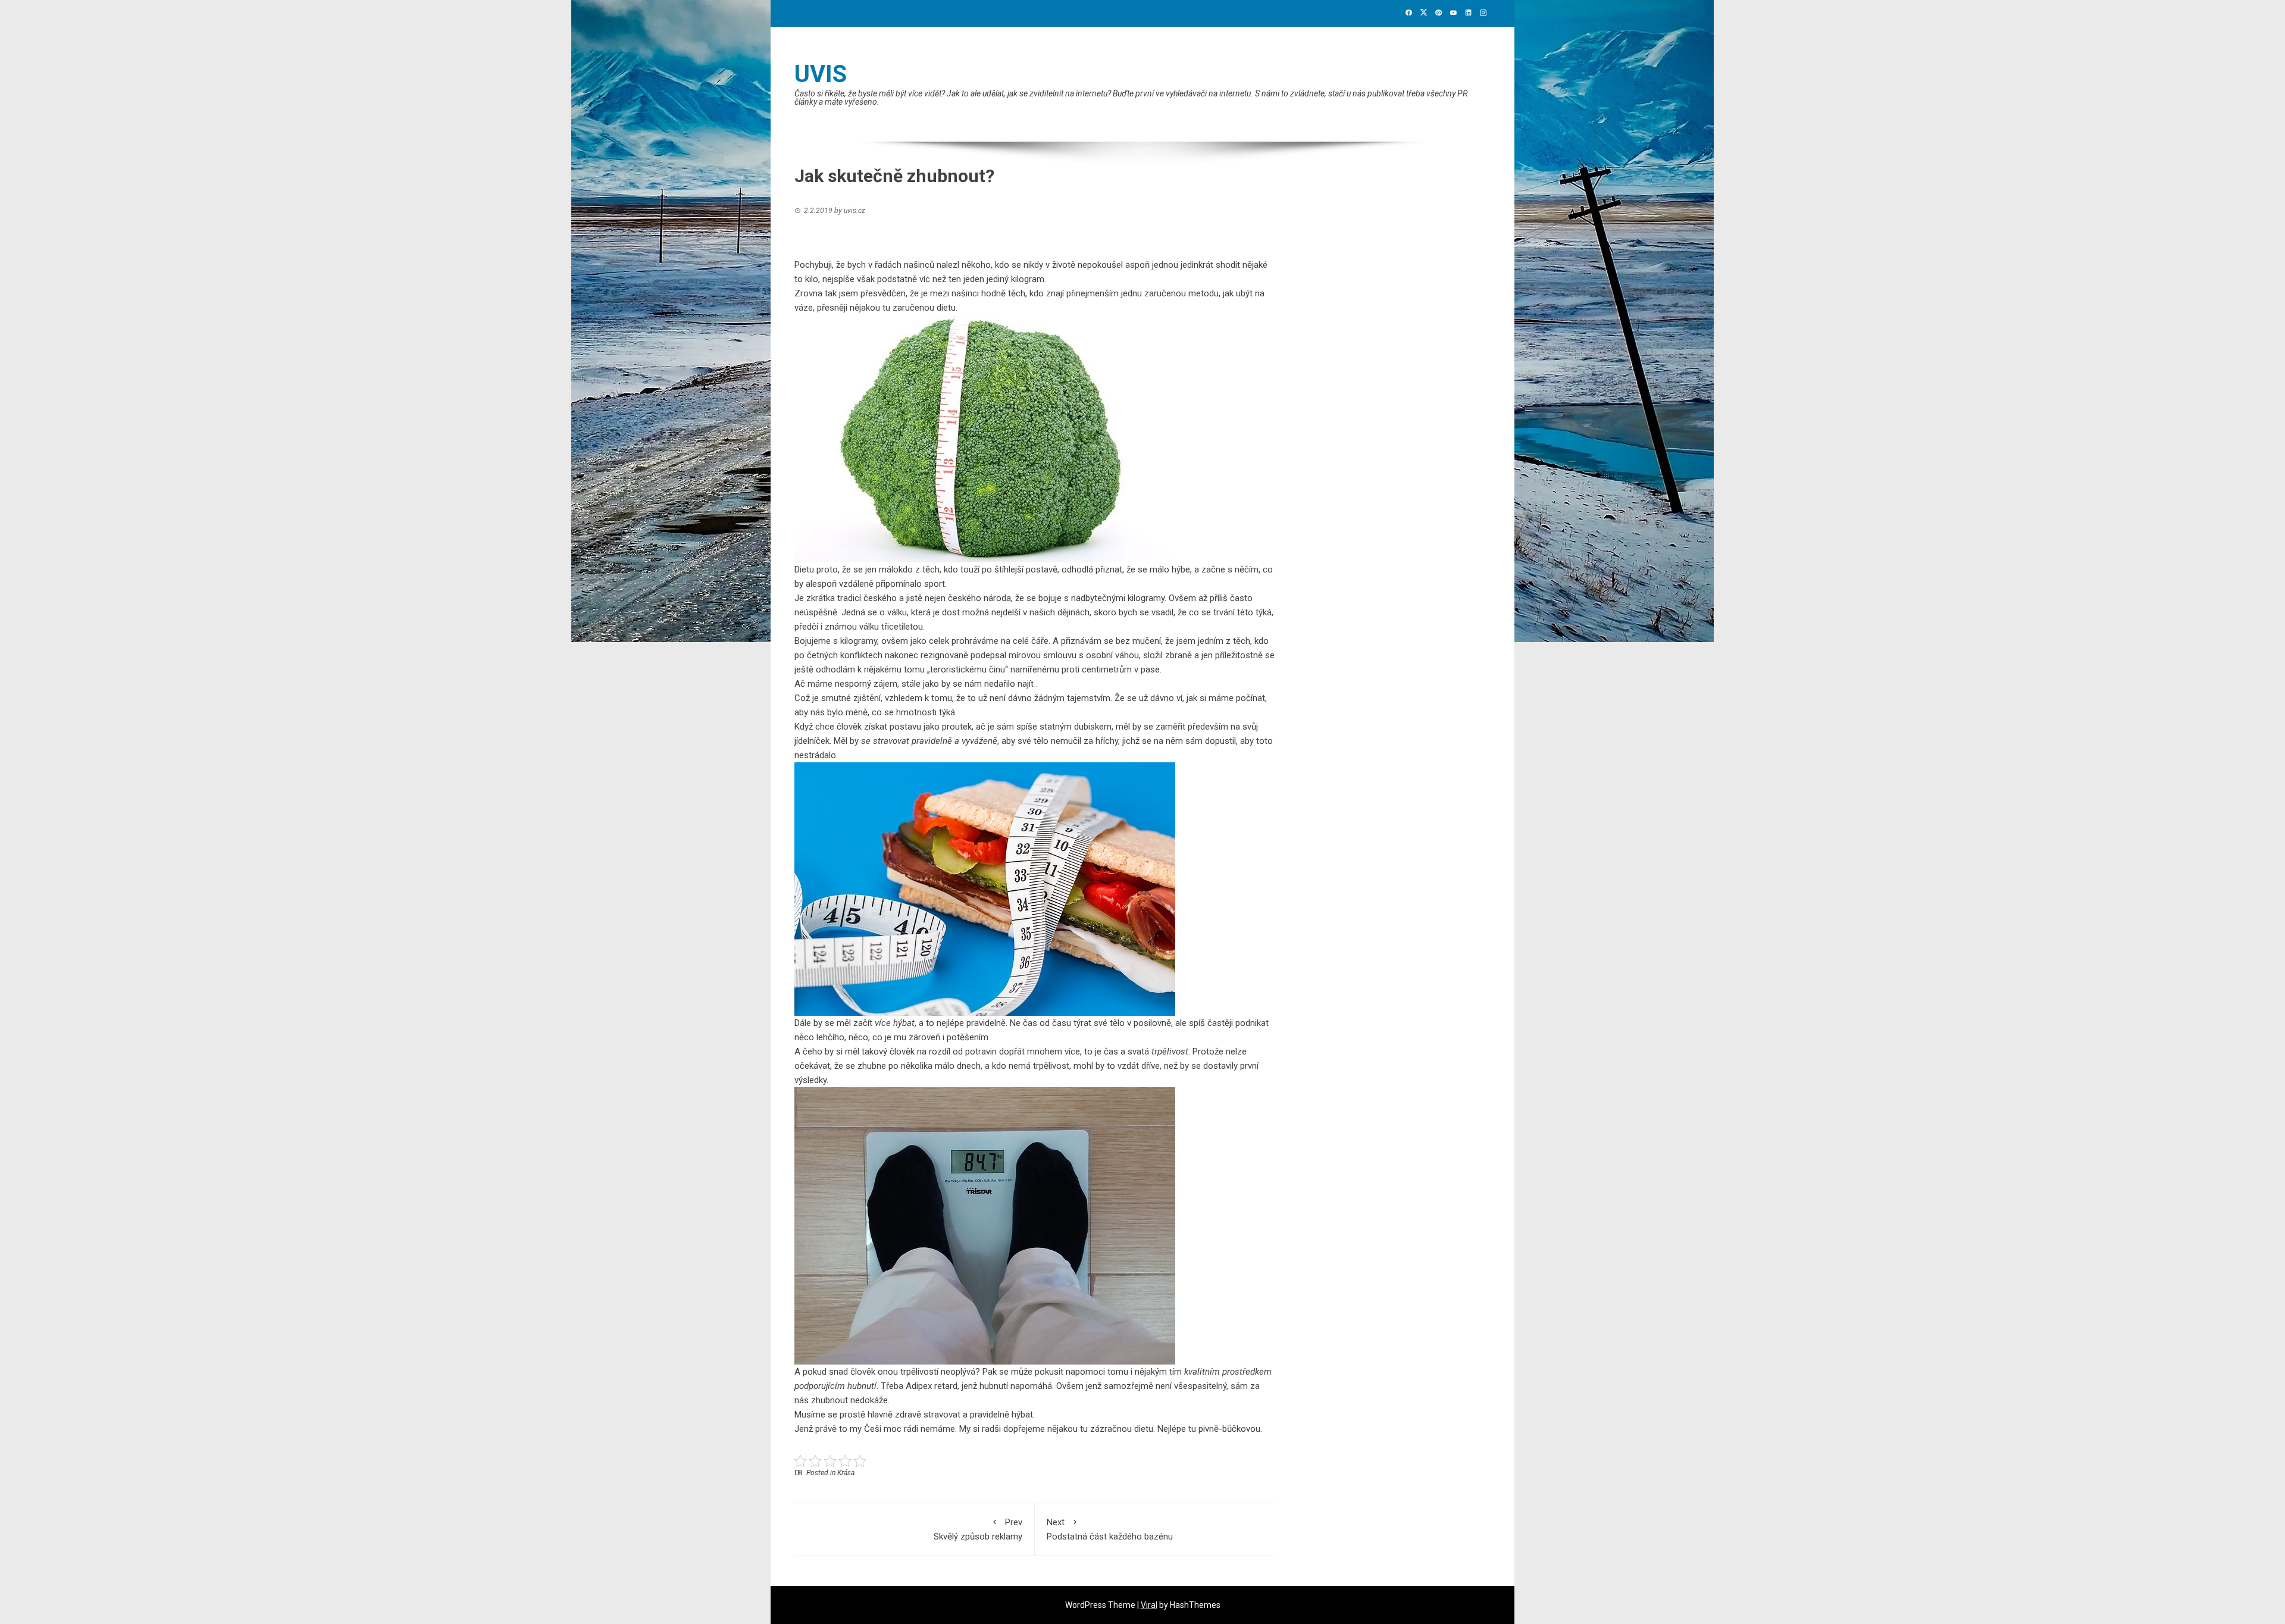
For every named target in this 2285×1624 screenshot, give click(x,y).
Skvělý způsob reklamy (978, 1529)
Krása (846, 1473)
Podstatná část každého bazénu (1110, 1529)
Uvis (821, 74)
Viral (1149, 1605)
